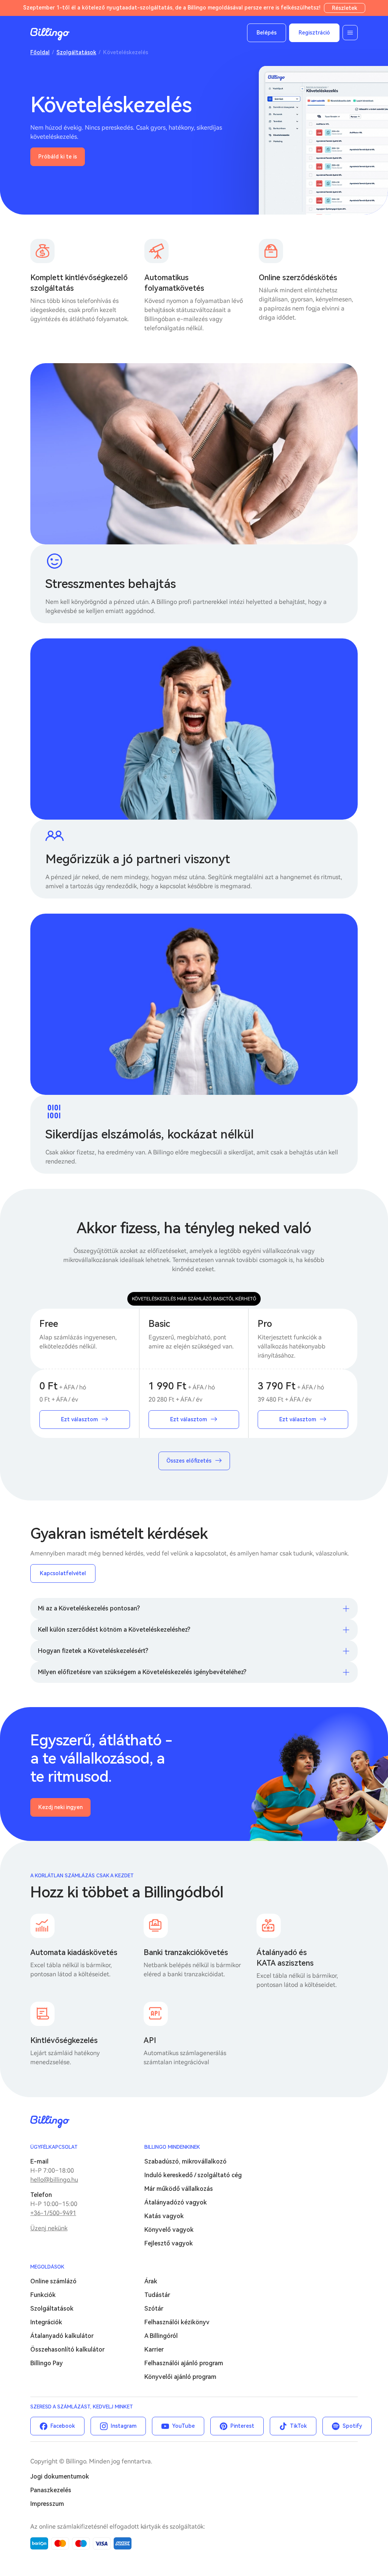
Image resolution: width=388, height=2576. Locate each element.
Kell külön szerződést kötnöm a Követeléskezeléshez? (114, 1630)
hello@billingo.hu (54, 2180)
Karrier (154, 2349)
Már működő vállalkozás (179, 2189)
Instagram (124, 2426)
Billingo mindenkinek (172, 2147)
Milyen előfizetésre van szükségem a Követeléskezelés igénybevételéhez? (142, 1672)
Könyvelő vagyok (169, 2230)
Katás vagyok (164, 2216)
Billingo (50, 34)
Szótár (154, 2309)
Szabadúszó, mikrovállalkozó (185, 2161)
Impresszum (47, 2504)
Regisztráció (314, 33)
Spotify (352, 2426)
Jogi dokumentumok (60, 2476)
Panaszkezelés (51, 2490)
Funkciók (43, 2295)
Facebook (63, 2426)
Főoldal (40, 52)
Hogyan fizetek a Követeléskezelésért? (93, 1651)
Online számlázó (53, 2281)
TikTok (298, 2426)
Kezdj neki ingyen (60, 1807)
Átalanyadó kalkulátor (62, 2336)
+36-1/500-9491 (53, 2213)
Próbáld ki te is (58, 157)
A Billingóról (161, 2336)
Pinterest (242, 2426)
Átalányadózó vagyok (176, 2202)
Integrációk (46, 2322)
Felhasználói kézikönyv (177, 2322)
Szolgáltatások (76, 52)
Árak (151, 2281)
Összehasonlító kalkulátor (67, 2349)
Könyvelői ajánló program (180, 2377)
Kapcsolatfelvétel (63, 1573)
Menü (350, 33)
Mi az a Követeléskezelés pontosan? (89, 1608)
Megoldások (47, 2267)
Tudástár (157, 2295)
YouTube (183, 2426)
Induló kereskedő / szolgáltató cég (193, 2175)
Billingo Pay (47, 2363)
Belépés (267, 33)
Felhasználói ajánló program (184, 2363)
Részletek (345, 8)
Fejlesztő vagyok (169, 2243)
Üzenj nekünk (49, 2228)
